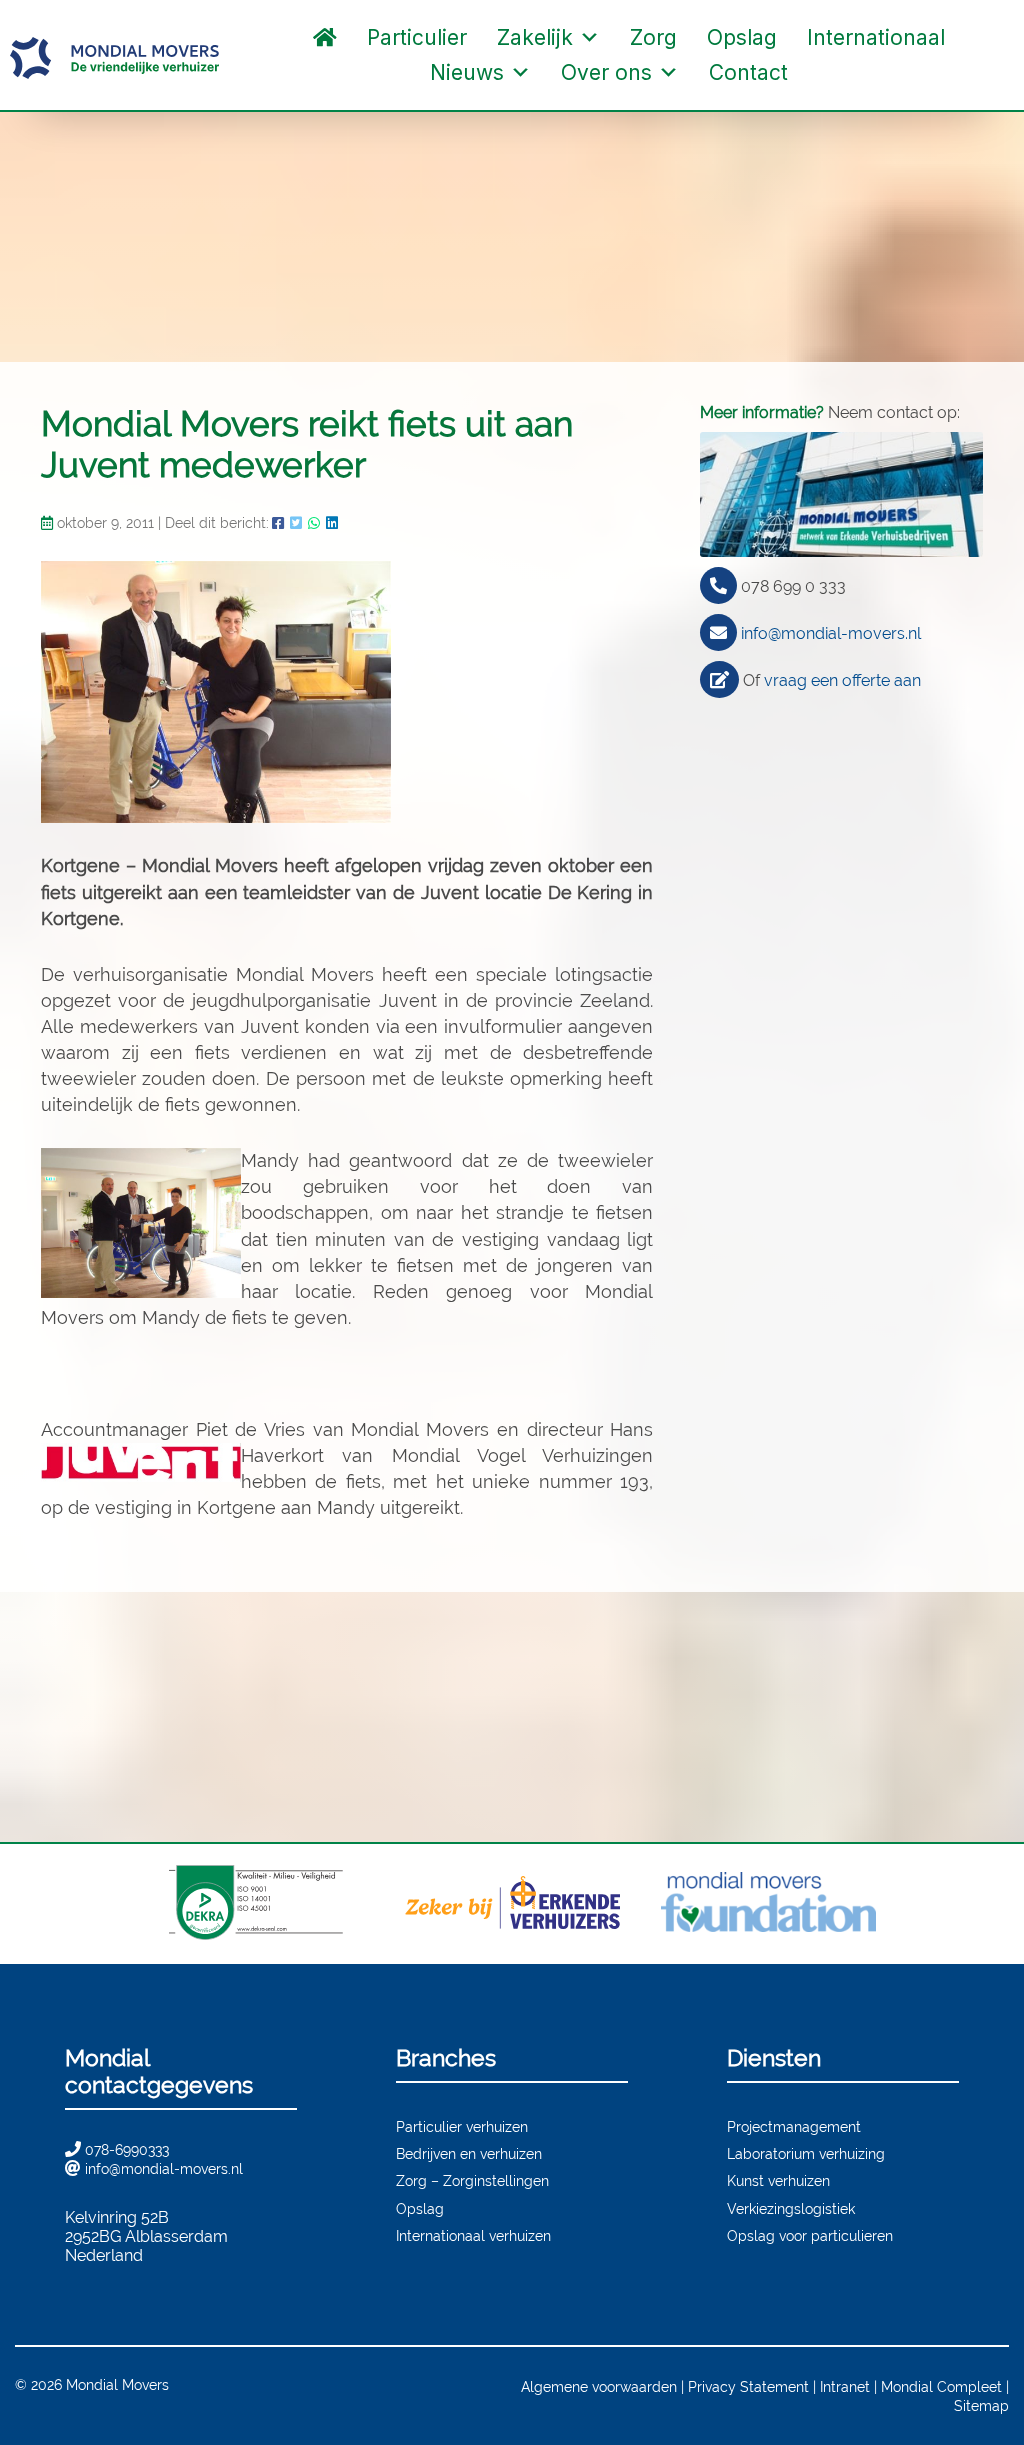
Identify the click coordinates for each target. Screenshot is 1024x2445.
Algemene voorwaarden (599, 2386)
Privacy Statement (748, 2386)
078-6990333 (127, 2149)
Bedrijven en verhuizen (469, 2153)
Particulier (417, 37)
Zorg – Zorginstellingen (472, 2180)
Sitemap (981, 2405)
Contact (748, 72)
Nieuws (467, 72)
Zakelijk (535, 37)
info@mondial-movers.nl (831, 633)
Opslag (742, 37)
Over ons (606, 72)
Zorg (653, 37)
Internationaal (876, 37)
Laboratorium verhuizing (806, 2153)
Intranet (845, 2386)
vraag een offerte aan (842, 680)
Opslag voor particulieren (810, 2235)
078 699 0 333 (793, 586)
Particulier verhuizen (462, 2126)
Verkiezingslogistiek (791, 2208)
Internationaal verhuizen (473, 2235)
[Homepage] (325, 37)
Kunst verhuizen (778, 2180)
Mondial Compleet (941, 2386)
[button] (823, 73)
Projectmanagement (794, 2126)
